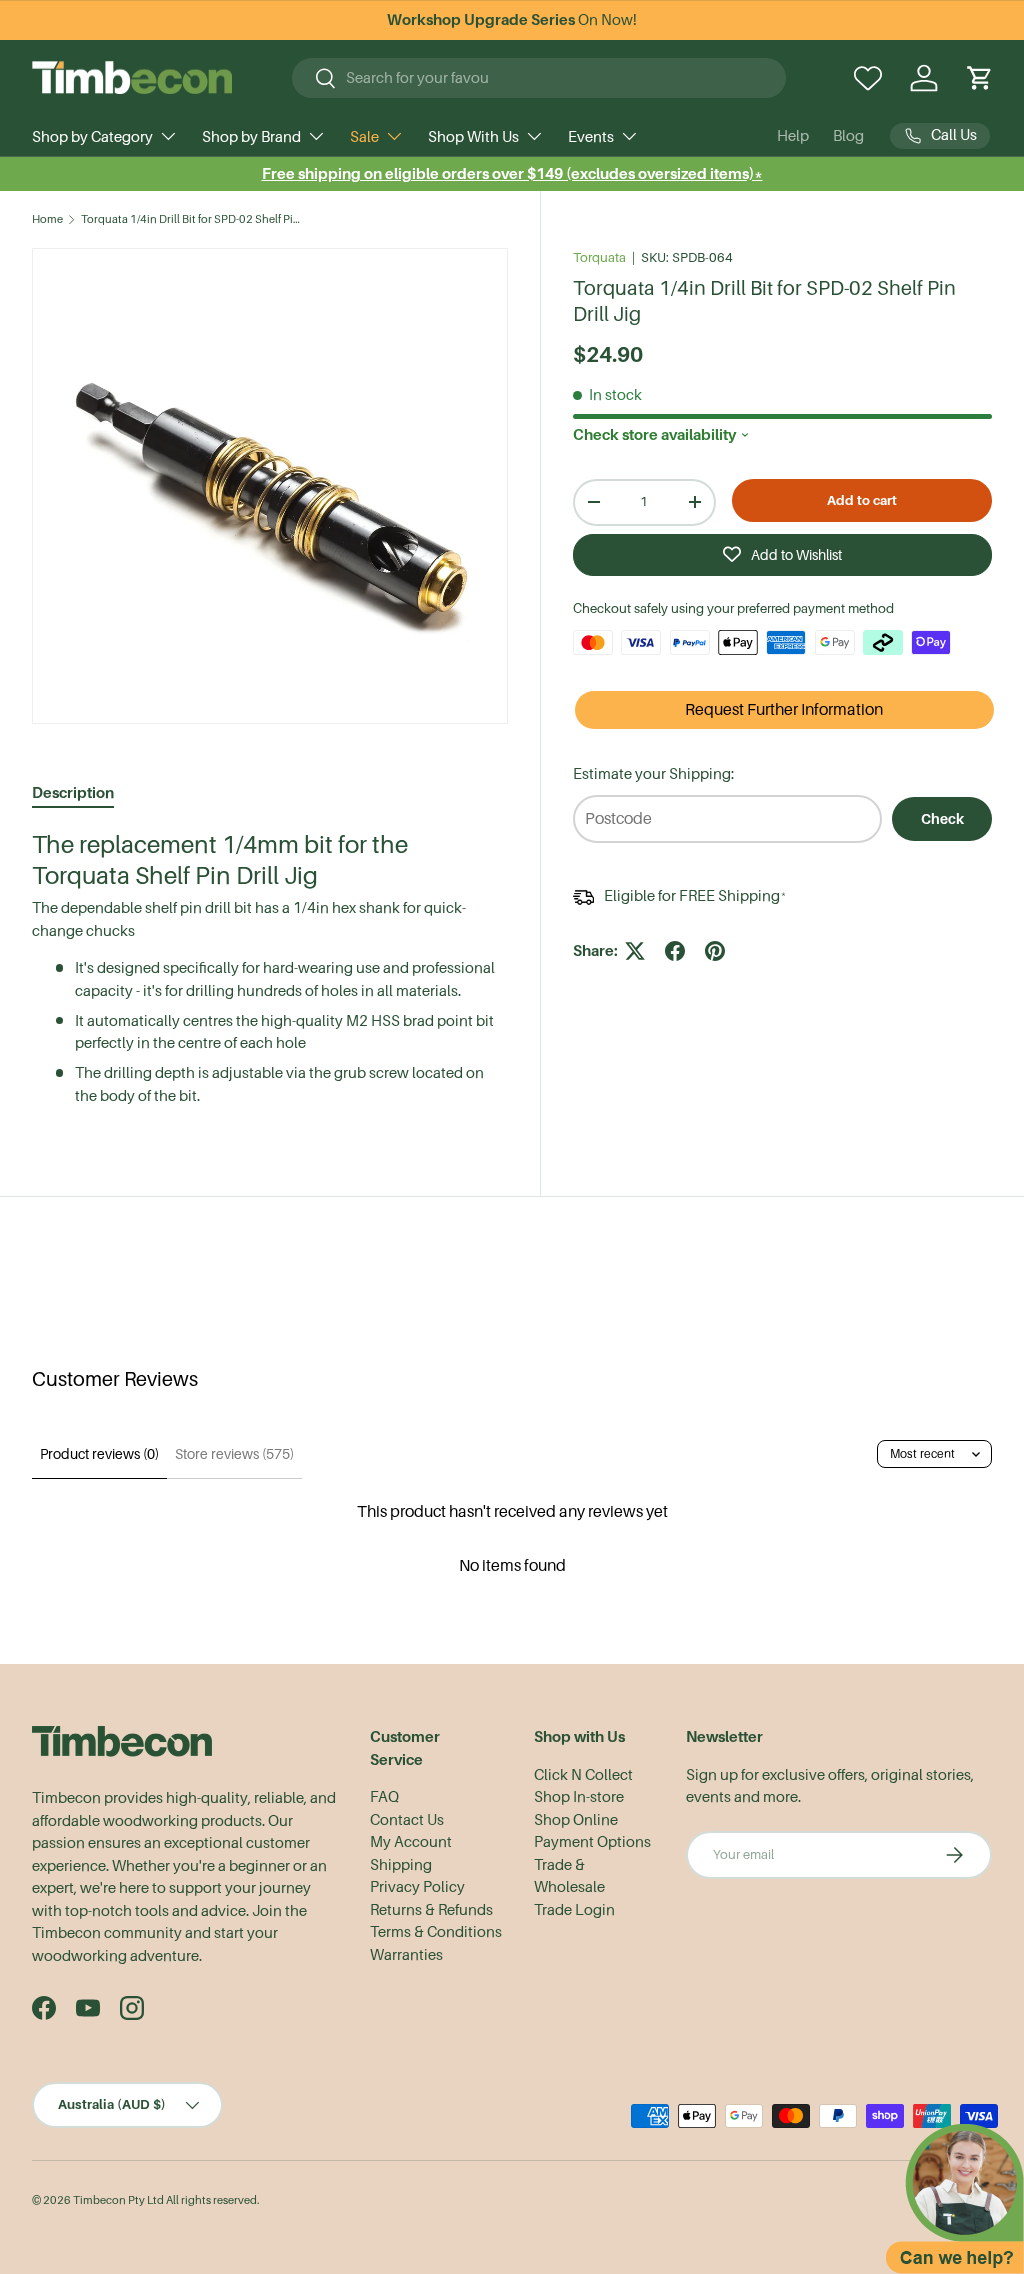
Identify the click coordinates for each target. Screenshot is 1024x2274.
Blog (848, 136)
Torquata (599, 257)
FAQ (384, 1797)
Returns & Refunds (431, 1910)
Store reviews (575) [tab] (234, 1454)
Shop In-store (579, 1797)
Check (942, 819)
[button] (980, 78)
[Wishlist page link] (868, 78)
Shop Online (576, 1820)
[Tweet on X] (635, 951)
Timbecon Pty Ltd (118, 2200)
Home (47, 219)
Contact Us (407, 1820)
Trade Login (574, 1910)
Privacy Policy (417, 1887)
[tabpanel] (270, 968)
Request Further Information (784, 710)
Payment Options (592, 1842)
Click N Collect (583, 1775)
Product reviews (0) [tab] (99, 1454)
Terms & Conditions (436, 1932)
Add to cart (862, 500)
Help (793, 136)
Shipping (401, 1865)
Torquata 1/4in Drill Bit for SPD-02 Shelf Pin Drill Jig (193, 219)
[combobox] (539, 78)
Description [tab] (73, 792)
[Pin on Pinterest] (715, 951)
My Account (411, 1842)
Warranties (406, 1955)
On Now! (512, 20)
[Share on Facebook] (675, 951)
